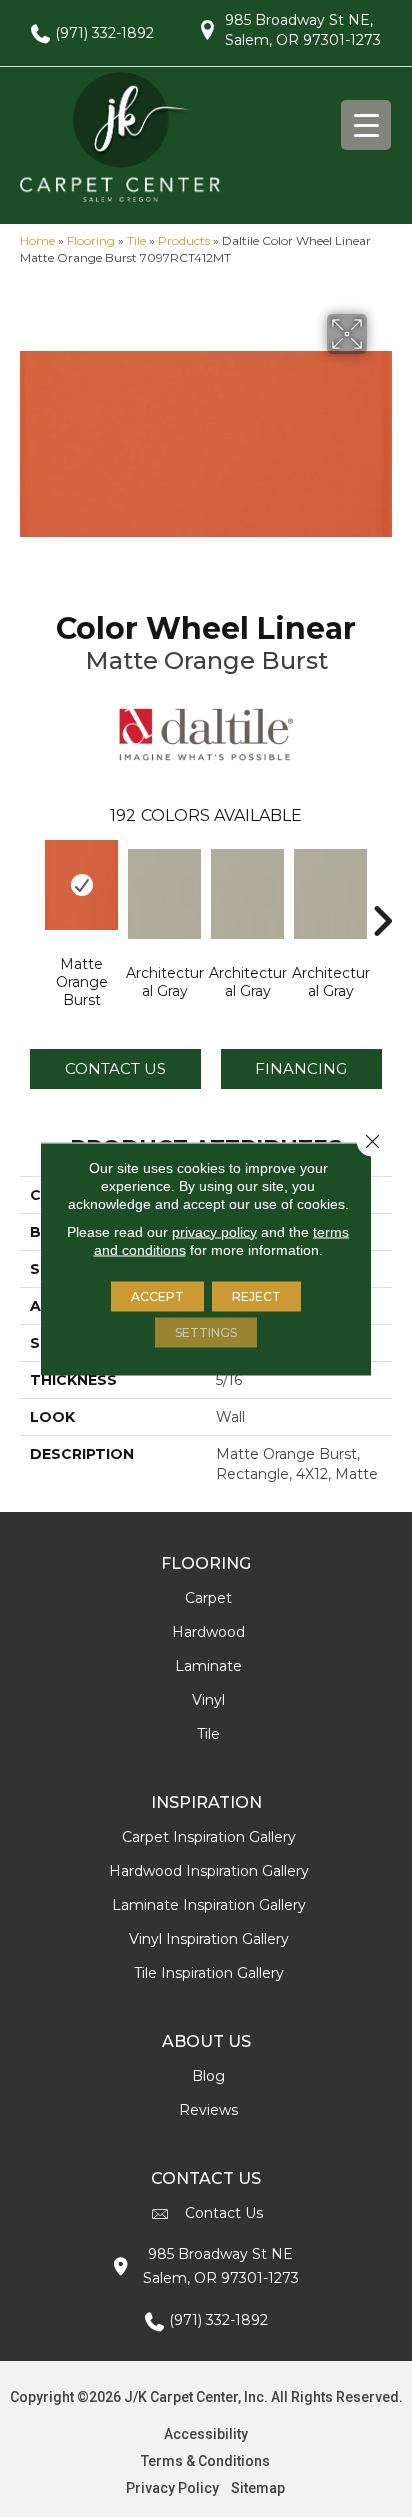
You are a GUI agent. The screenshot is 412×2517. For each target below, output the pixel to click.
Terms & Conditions (205, 2461)
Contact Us (115, 1068)
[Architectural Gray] (164, 894)
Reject (256, 1295)
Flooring (91, 240)
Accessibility (206, 2434)
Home (37, 240)
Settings (206, 1331)
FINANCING (301, 1068)
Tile (136, 240)
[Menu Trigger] (366, 125)
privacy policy (214, 1231)
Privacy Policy (172, 2488)
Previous (30, 891)
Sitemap (258, 2488)
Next (382, 891)
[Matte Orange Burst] (81, 885)
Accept (157, 1295)
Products (184, 240)
